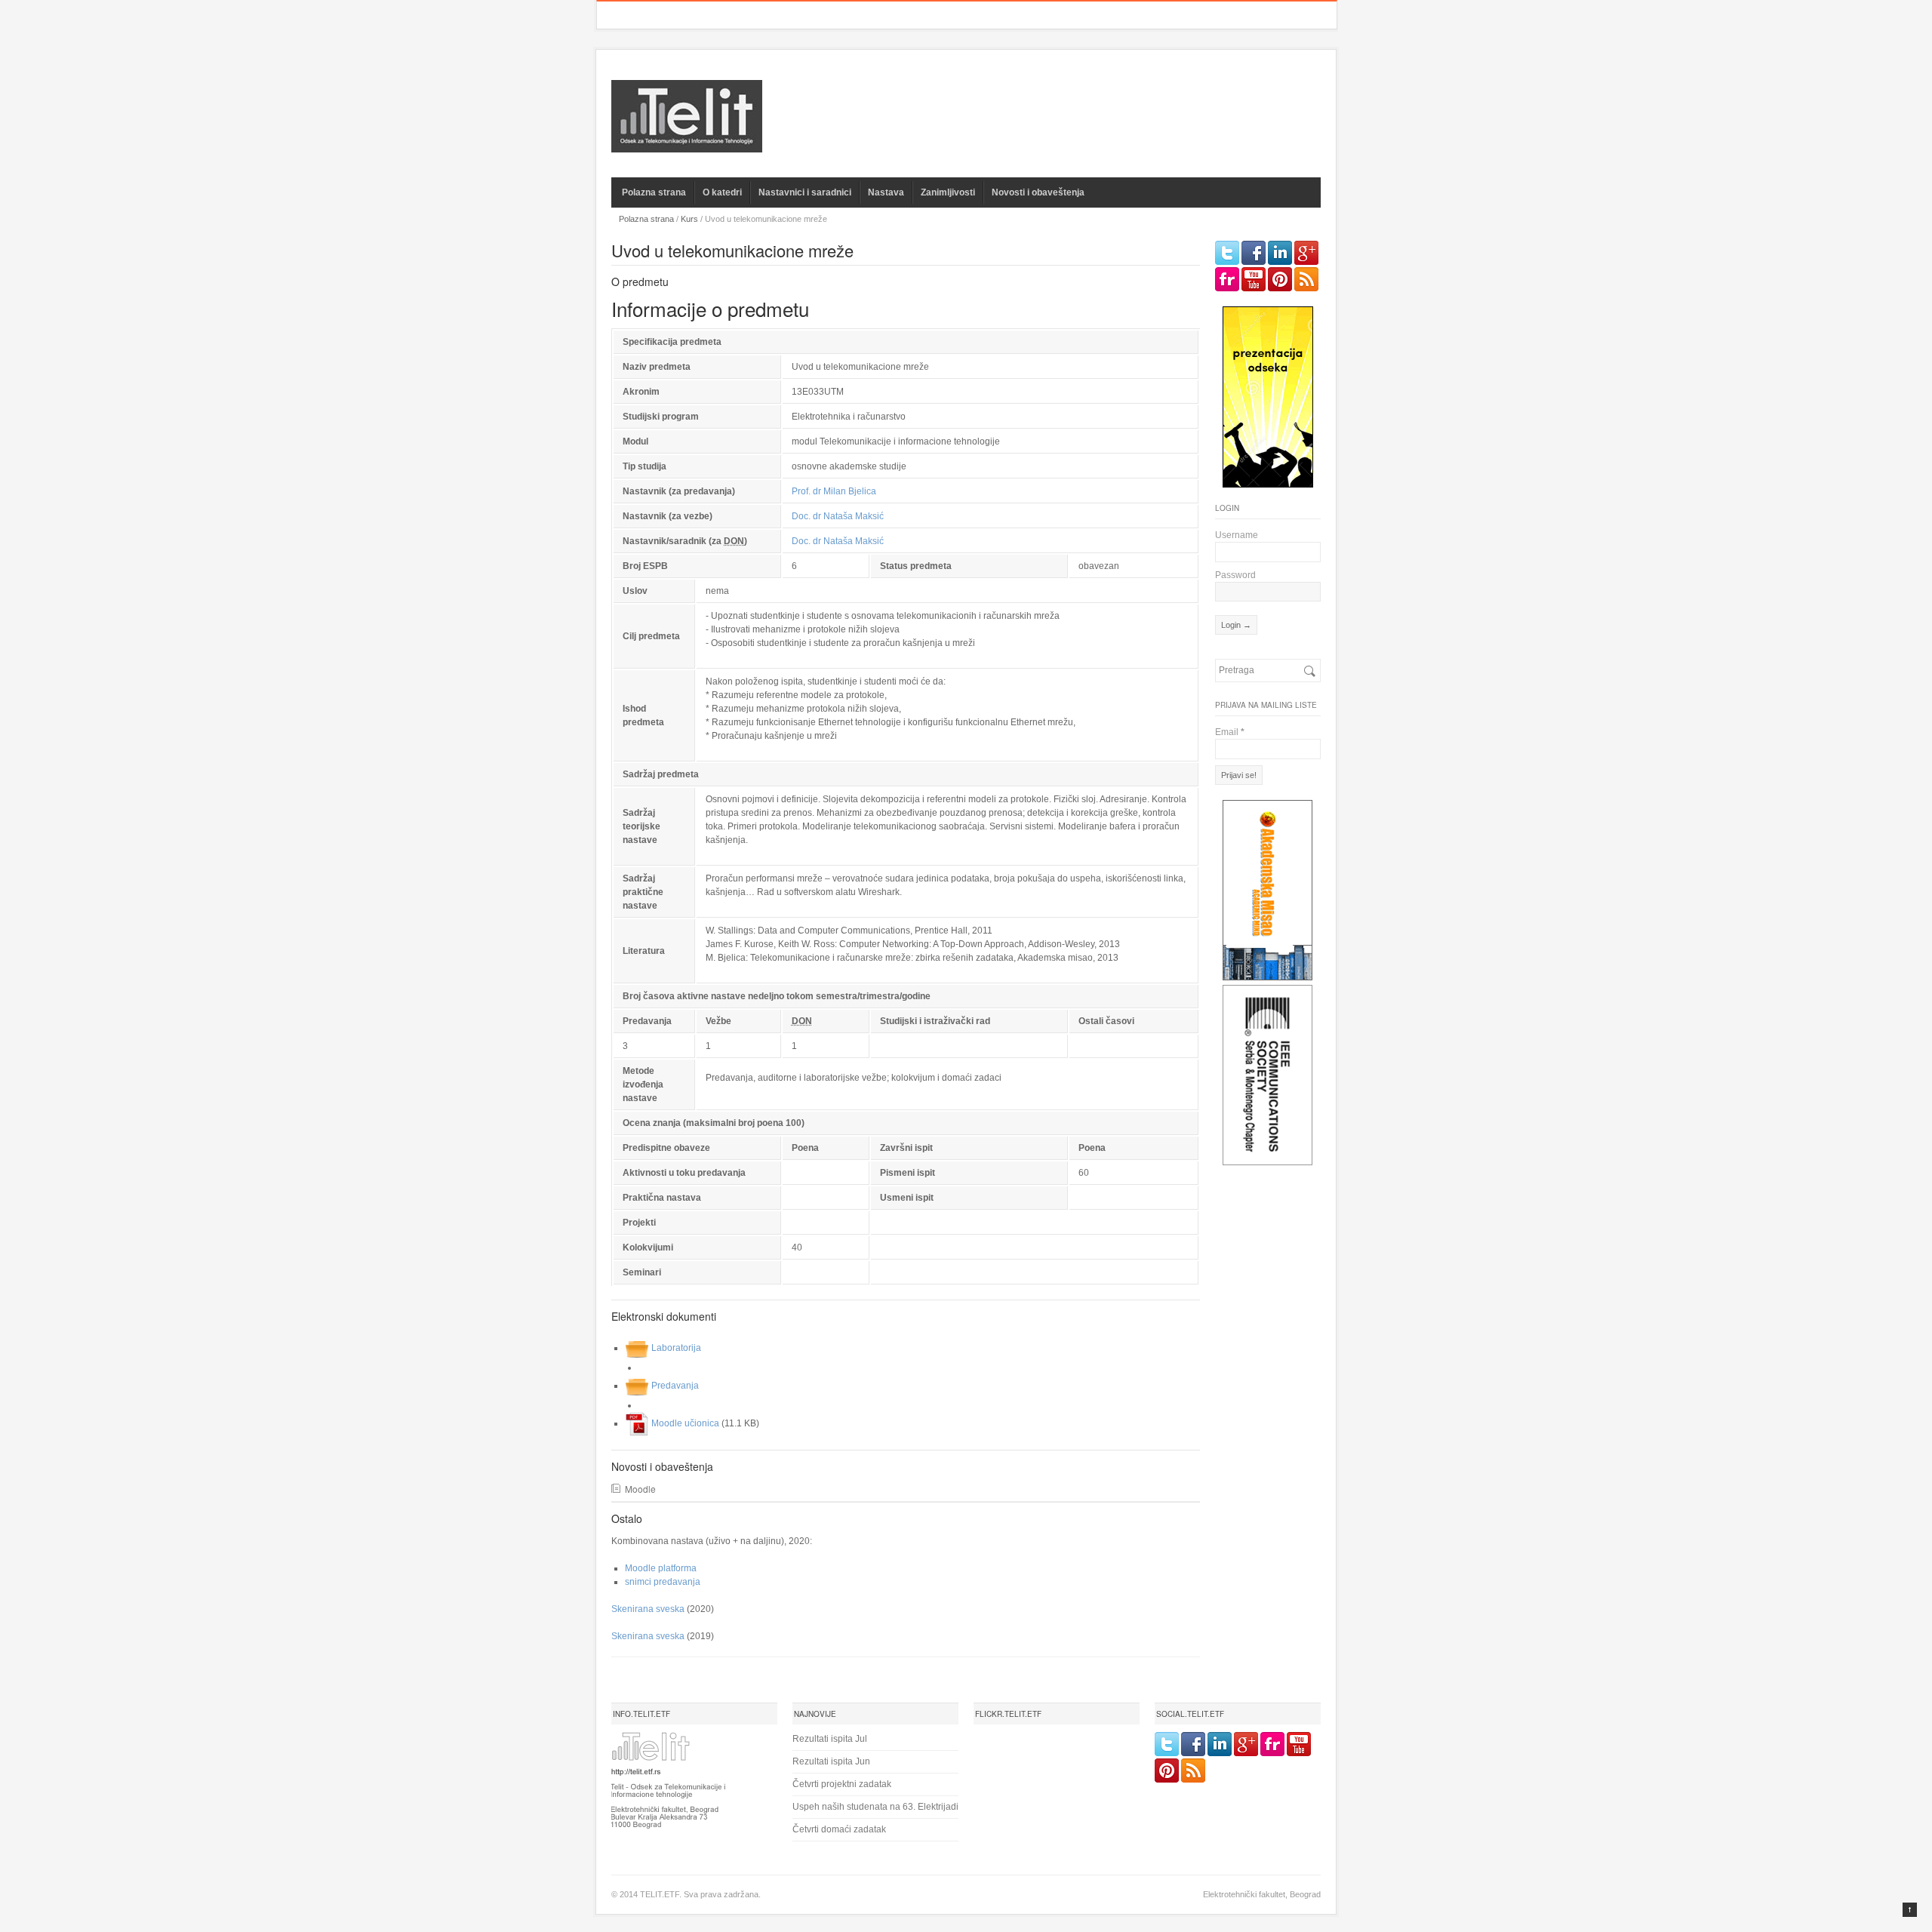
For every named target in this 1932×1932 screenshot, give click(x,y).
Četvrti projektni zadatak (842, 1784)
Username (1237, 535)
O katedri (722, 192)
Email (1230, 732)
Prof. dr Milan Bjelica (834, 491)
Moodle (640, 1489)
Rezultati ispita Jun (831, 1761)
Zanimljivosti (948, 192)
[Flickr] (1227, 279)
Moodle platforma (661, 1568)
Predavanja (675, 1386)
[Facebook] (1254, 253)
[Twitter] (1227, 253)
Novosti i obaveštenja (1038, 192)
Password (1235, 575)
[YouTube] (1254, 279)
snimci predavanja (663, 1582)
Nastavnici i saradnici (805, 192)
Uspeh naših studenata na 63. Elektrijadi (875, 1807)
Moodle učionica (685, 1423)
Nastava (886, 192)
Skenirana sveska (648, 1609)
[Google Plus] (1306, 253)
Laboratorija (676, 1348)
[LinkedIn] (1280, 253)
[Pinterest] (1280, 279)
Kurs (689, 219)
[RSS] (1306, 279)
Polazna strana (654, 192)
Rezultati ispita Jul (830, 1739)
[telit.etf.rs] (687, 143)
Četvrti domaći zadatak (839, 1829)
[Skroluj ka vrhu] (1910, 1910)
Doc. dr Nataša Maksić (838, 516)
